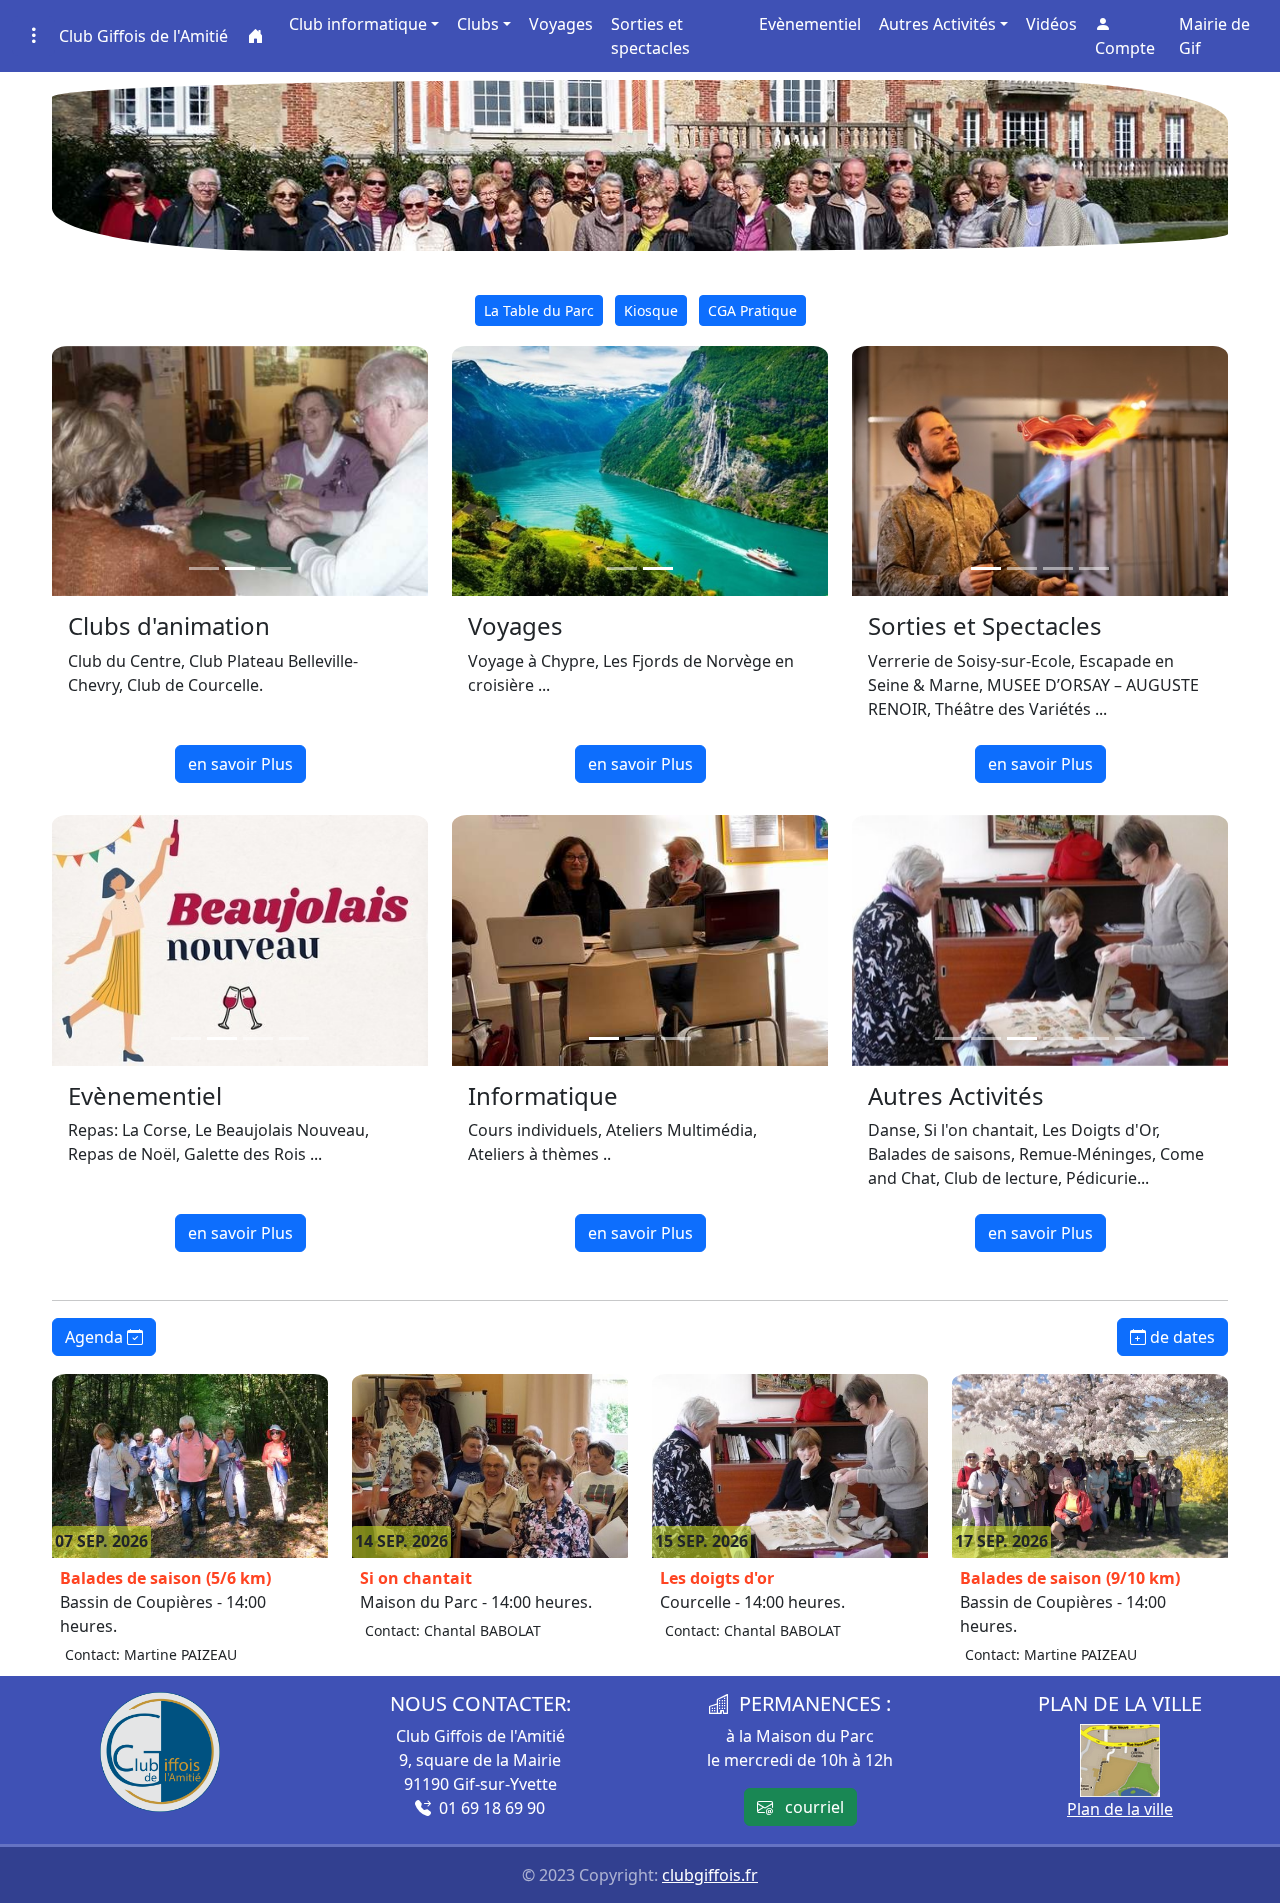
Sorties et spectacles (650, 36)
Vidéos (1051, 24)
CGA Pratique (752, 310)
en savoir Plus (240, 764)
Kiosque (651, 310)
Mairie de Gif (1214, 36)
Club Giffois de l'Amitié (143, 36)
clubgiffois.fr (710, 1875)
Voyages (561, 24)
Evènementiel (810, 24)
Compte (1125, 48)
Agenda (96, 1337)
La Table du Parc (539, 310)
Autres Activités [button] (937, 24)
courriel (808, 1807)
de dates (1180, 1337)
